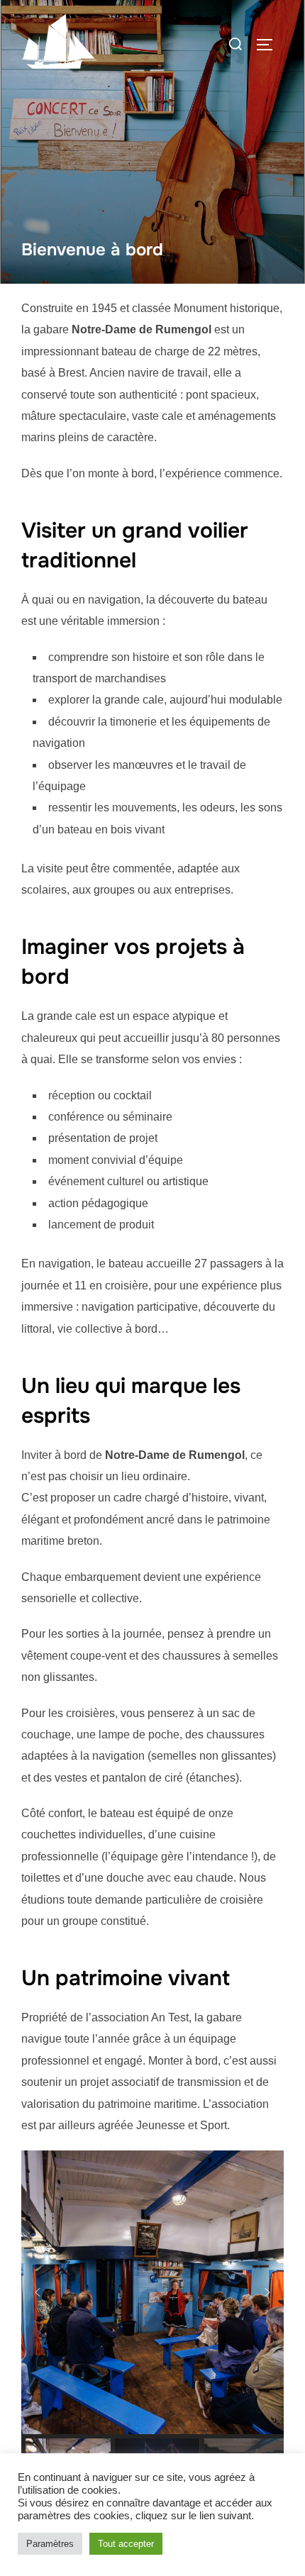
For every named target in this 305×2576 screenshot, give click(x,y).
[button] (38, 2292)
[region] (152, 2325)
